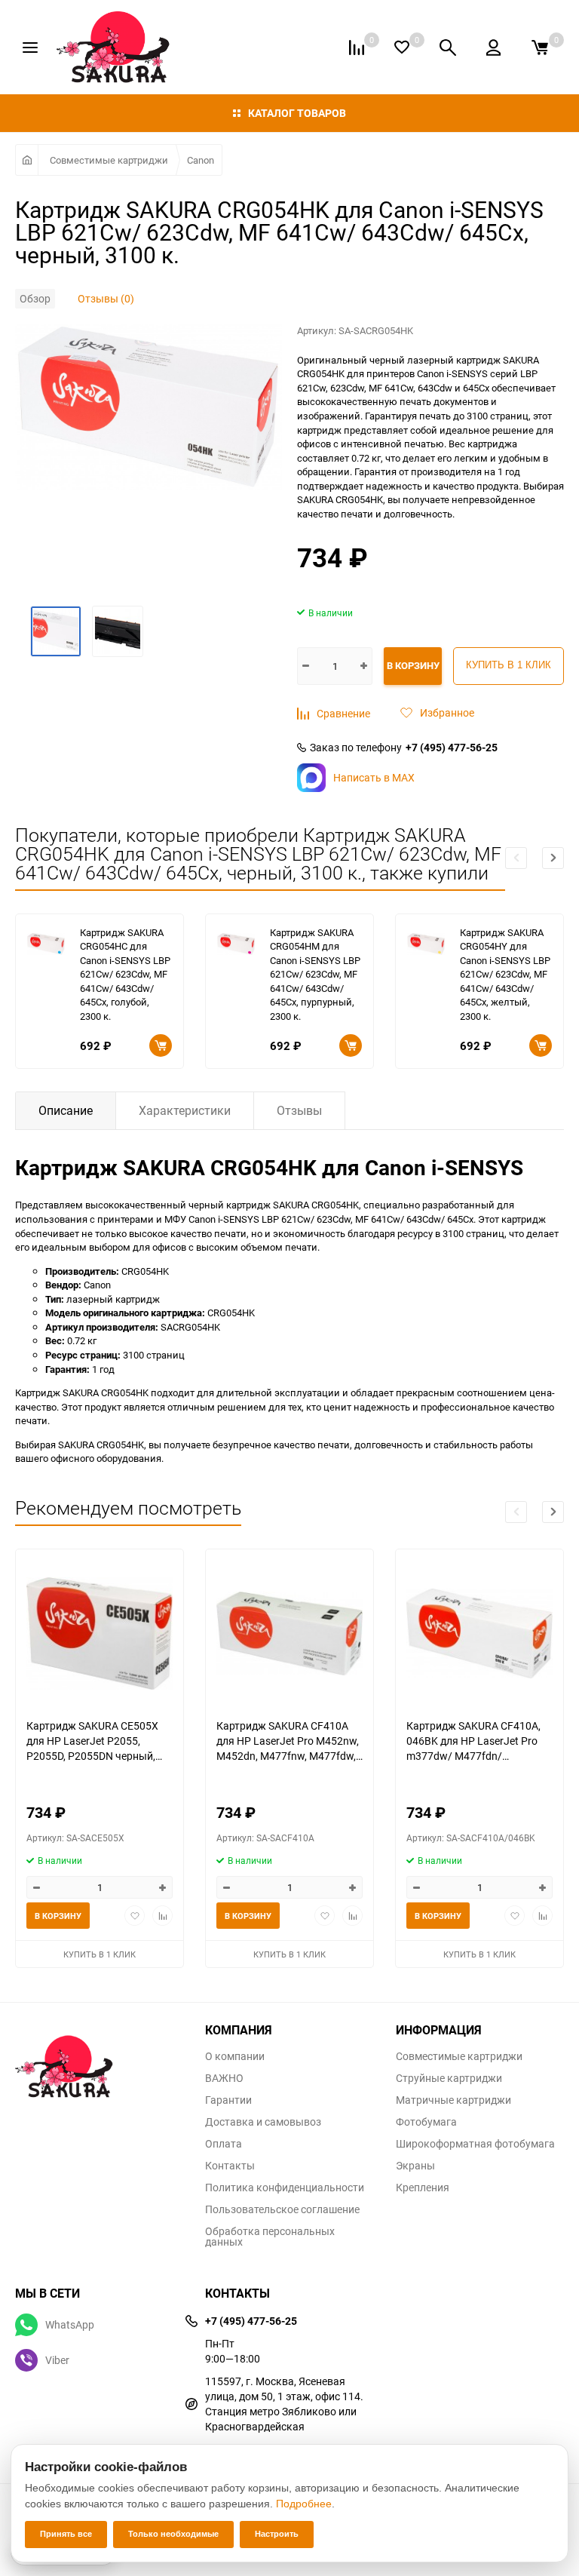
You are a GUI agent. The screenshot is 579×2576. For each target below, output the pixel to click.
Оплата (224, 2144)
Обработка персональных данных (270, 2237)
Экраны (415, 2166)
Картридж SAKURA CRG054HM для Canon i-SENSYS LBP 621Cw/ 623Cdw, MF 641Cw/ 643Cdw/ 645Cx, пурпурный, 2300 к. (315, 974)
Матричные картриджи (453, 2100)
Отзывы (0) (106, 298)
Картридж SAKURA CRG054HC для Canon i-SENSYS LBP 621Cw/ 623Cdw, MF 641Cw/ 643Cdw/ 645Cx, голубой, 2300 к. (125, 974)
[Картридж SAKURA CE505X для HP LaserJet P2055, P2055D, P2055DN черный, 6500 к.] (100, 1633)
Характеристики (185, 1110)
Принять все (66, 2534)
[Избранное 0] (402, 47)
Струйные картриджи (449, 2078)
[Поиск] (448, 48)
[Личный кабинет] (493, 48)
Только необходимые (173, 2534)
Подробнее (304, 2504)
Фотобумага (426, 2122)
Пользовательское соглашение (282, 2209)
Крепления (423, 2188)
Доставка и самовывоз (263, 2122)
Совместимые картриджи (109, 160)
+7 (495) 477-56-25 (452, 748)
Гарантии (228, 2100)
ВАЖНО (224, 2078)
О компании (235, 2056)
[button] (553, 858)
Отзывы (299, 1110)
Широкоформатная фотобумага (475, 2144)
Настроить (277, 2534)
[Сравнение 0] (357, 48)
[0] (540, 48)
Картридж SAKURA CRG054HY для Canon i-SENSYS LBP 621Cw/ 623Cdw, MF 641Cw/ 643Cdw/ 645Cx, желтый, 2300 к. (505, 974)
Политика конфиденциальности (285, 2188)
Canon (201, 160)
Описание (66, 1110)
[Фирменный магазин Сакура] (99, 2059)
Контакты (230, 2166)
